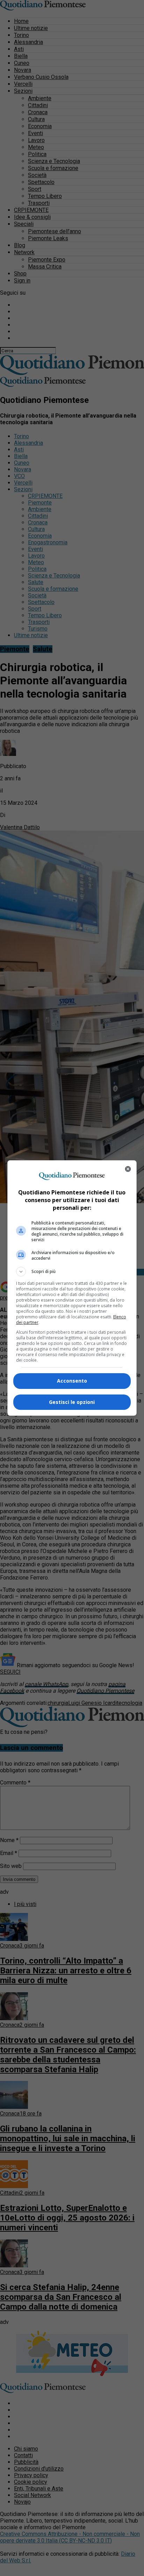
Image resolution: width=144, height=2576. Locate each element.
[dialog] (72, 1288)
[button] (72, 1272)
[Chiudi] (128, 1169)
